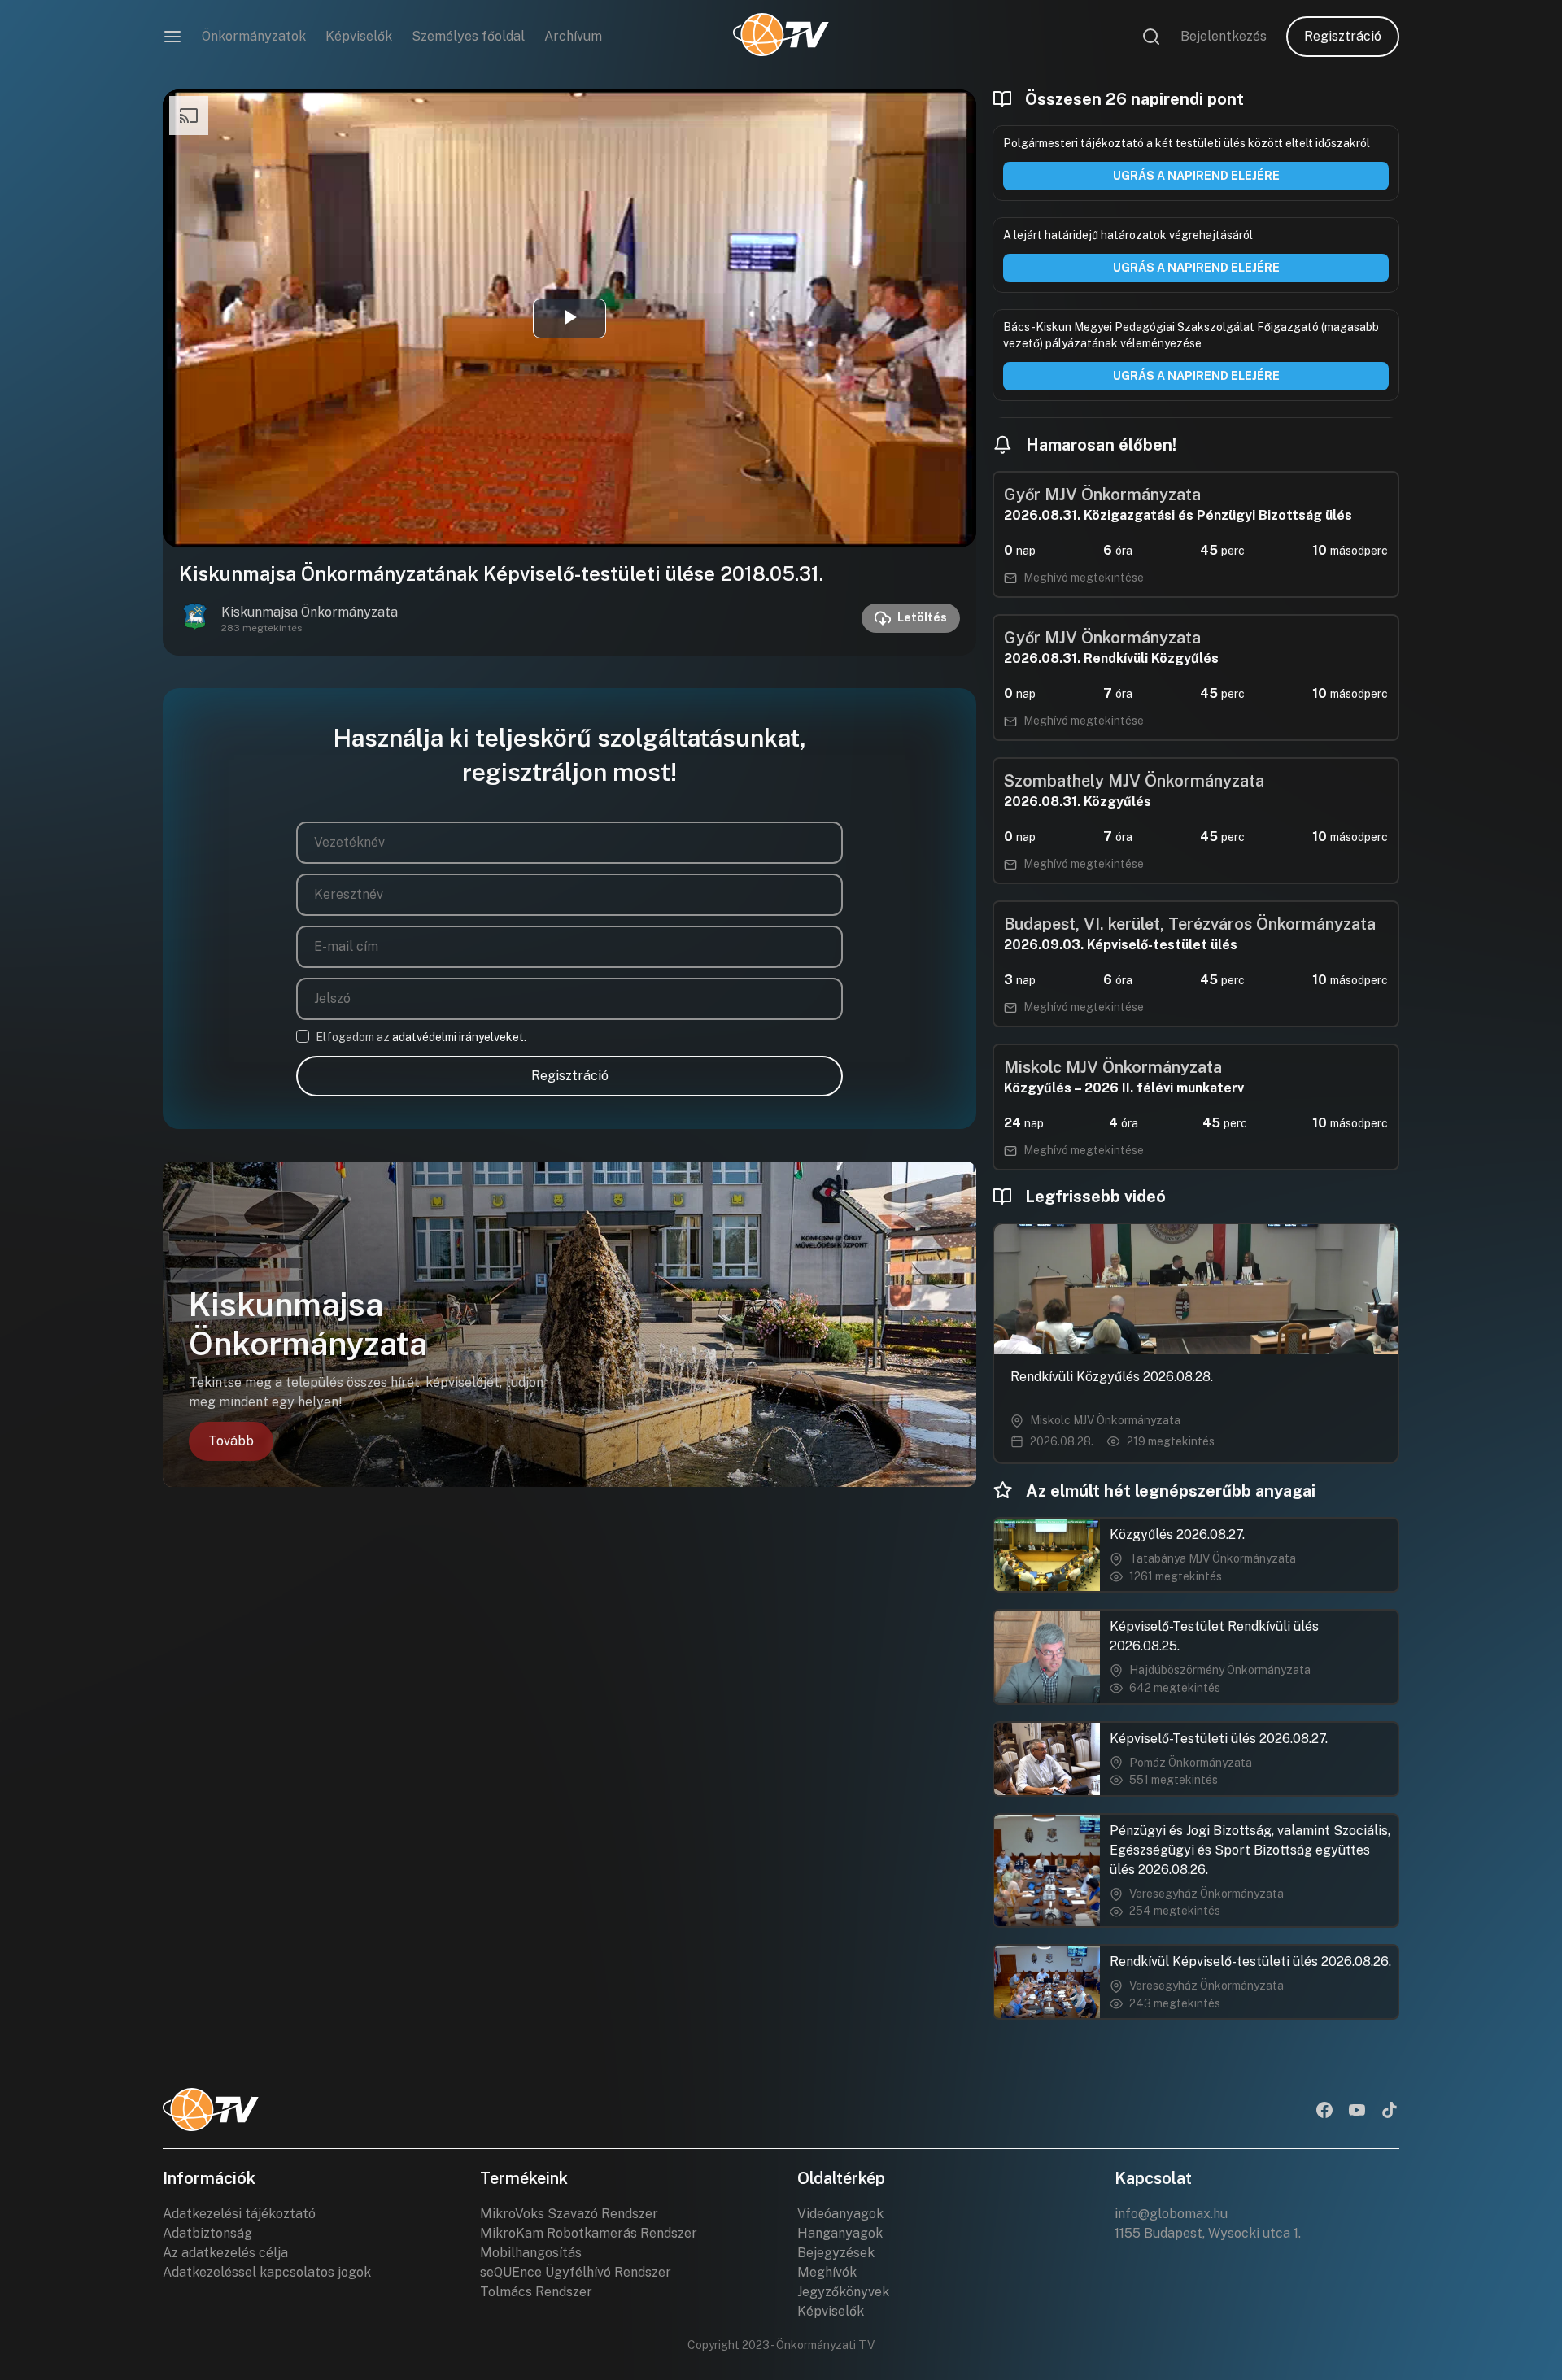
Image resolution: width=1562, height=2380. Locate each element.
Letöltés (922, 617)
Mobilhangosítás (531, 2253)
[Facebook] (1324, 2112)
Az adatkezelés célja (225, 2253)
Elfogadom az (421, 1037)
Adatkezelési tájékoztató (239, 2214)
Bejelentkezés (1224, 36)
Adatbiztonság (207, 2233)
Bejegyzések (836, 2253)
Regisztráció (1343, 36)
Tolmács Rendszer (536, 2292)
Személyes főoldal (468, 36)
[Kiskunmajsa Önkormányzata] (195, 618)
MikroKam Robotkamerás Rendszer (589, 2233)
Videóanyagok (840, 2214)
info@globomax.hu (1171, 2214)
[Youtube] (1357, 2112)
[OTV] (781, 37)
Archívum (573, 36)
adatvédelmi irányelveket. (459, 1037)
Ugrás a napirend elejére (1196, 176)
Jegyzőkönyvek (843, 2292)
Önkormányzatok (254, 36)
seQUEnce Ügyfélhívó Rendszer (576, 2272)
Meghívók (827, 2272)
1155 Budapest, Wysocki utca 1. (1208, 2233)
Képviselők (359, 36)
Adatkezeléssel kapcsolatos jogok (267, 2272)
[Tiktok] (1390, 2112)
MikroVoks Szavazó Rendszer (569, 2214)
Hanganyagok (840, 2233)
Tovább (231, 1441)
